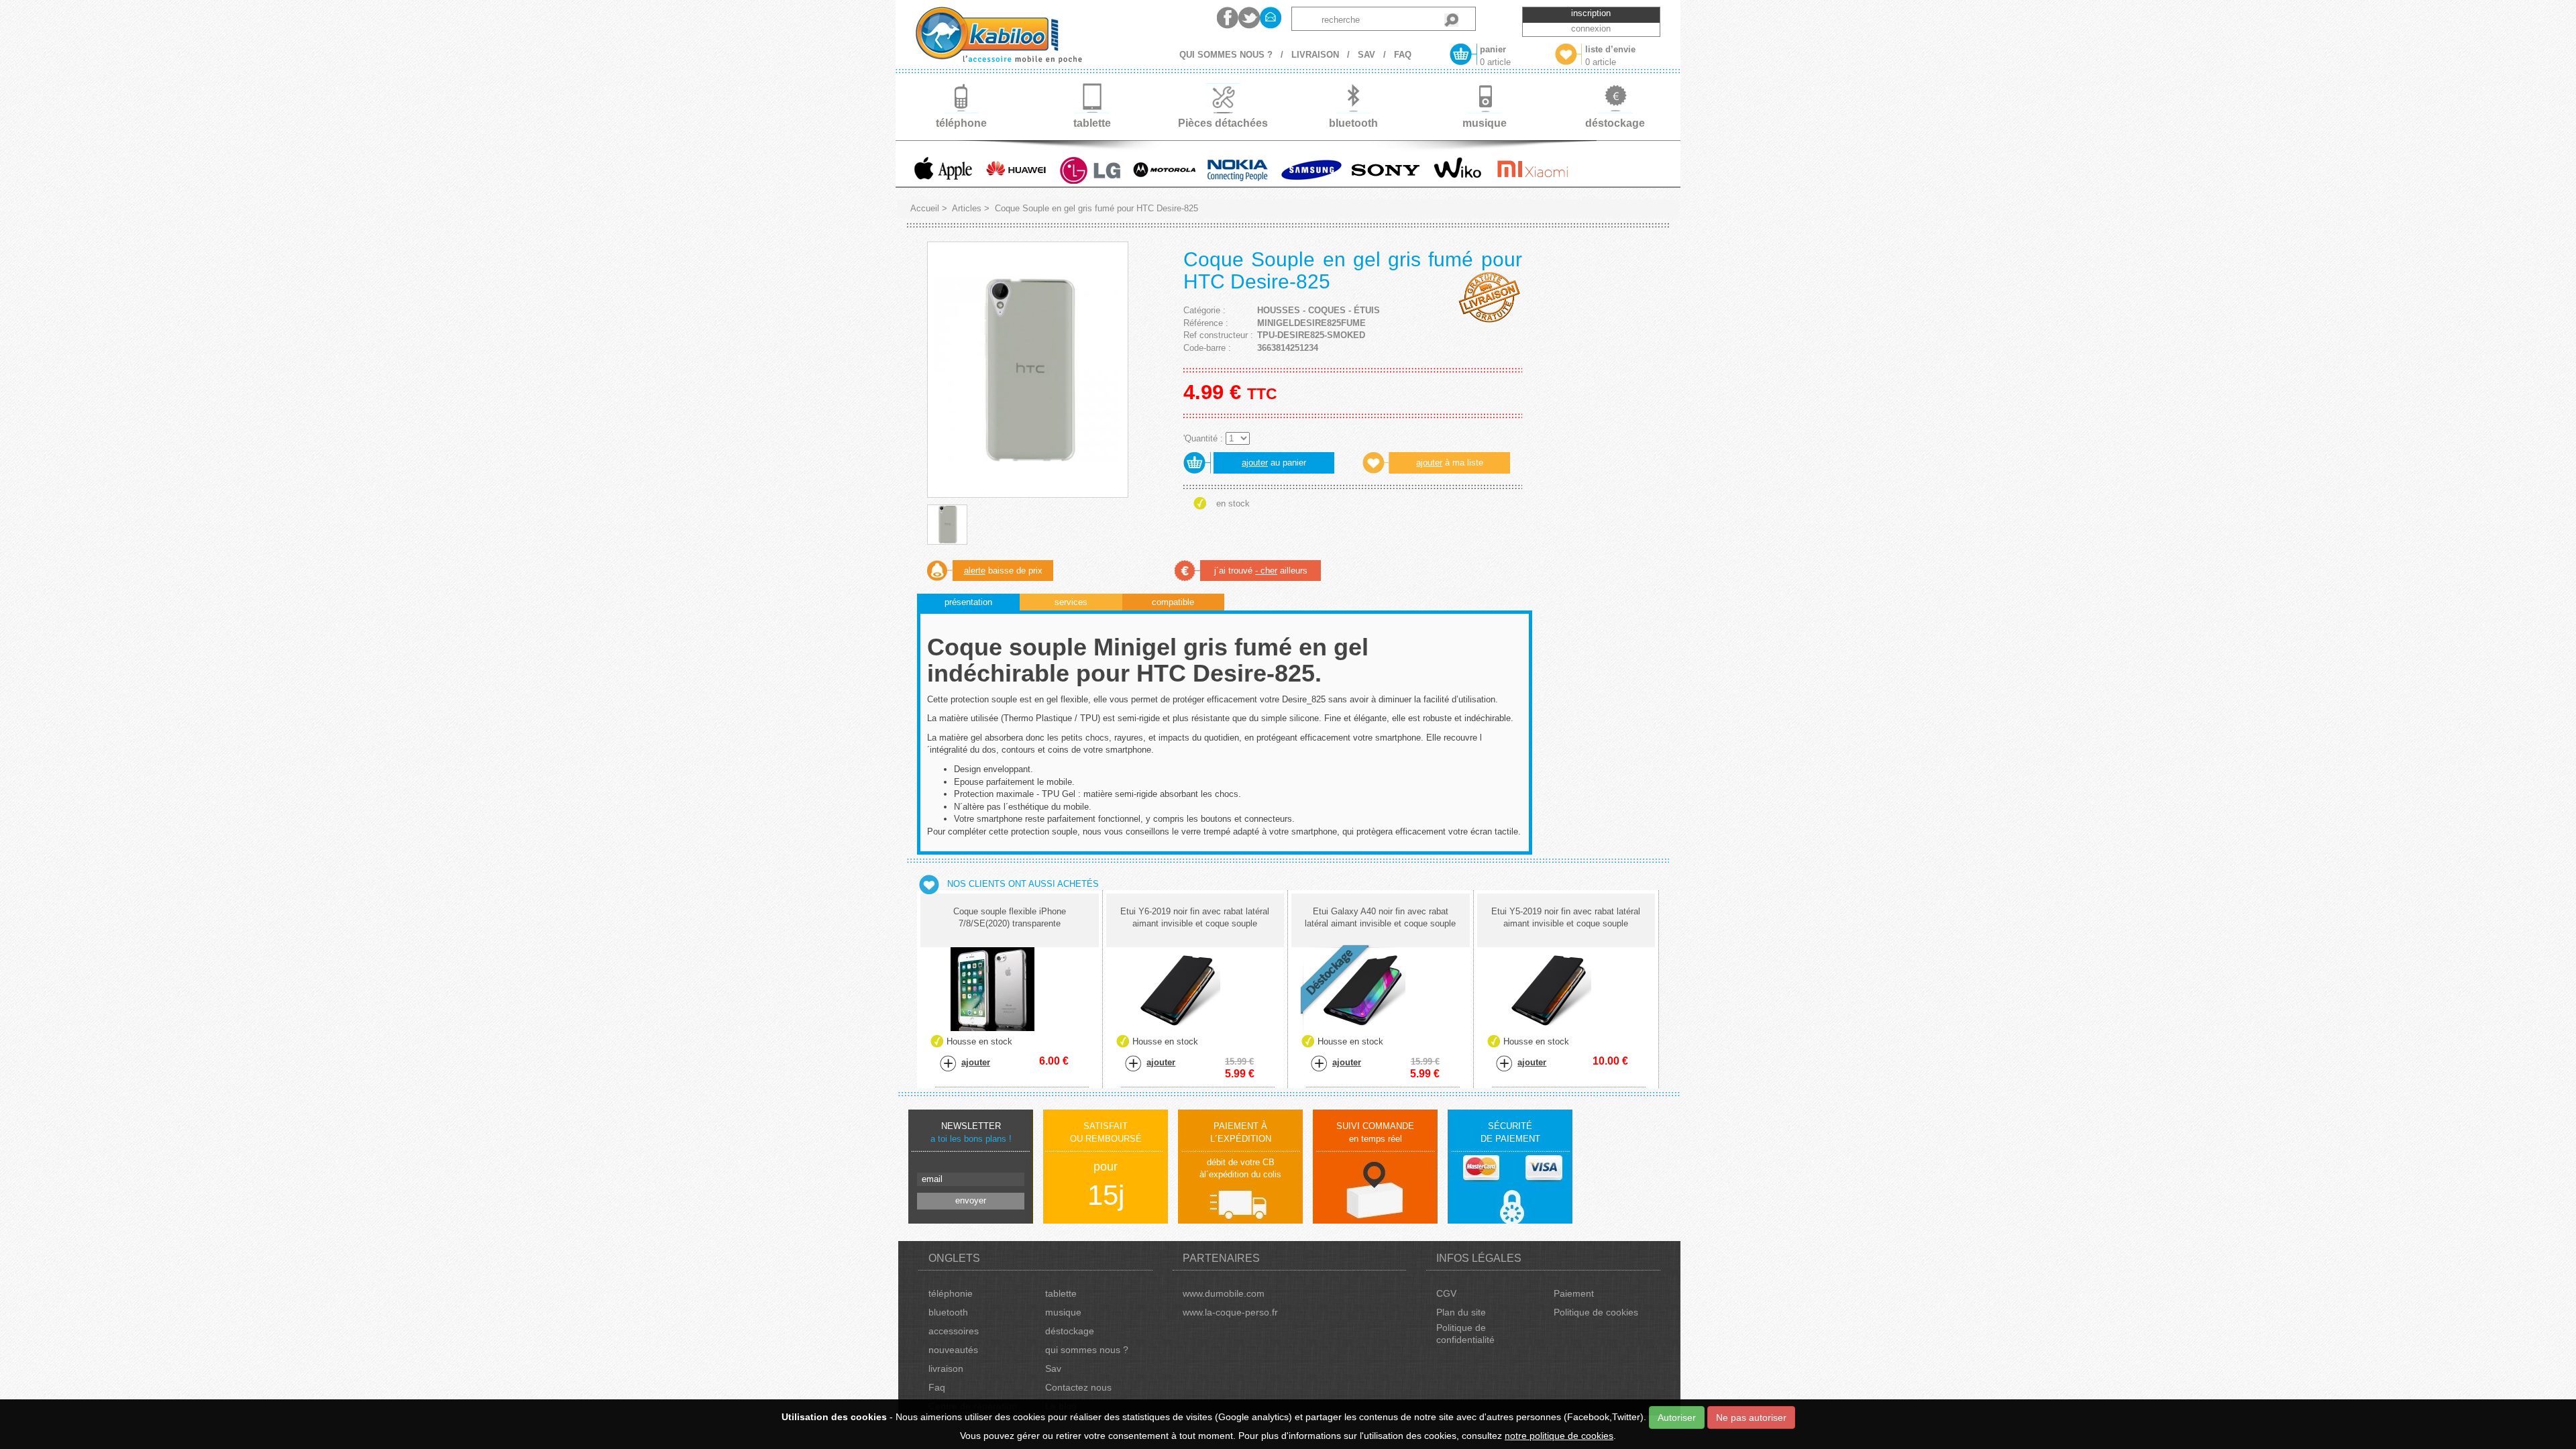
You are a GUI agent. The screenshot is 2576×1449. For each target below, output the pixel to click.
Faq (937, 1387)
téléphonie (951, 1293)
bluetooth (948, 1312)
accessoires (954, 1331)
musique (1063, 1312)
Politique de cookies (1596, 1312)
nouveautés (953, 1350)
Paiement (1574, 1293)
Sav (1053, 1368)
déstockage (1070, 1331)
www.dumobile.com (1224, 1293)
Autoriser (1677, 1417)
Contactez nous (1078, 1387)
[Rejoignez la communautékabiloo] (1228, 18)
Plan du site (1461, 1312)
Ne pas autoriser (1751, 1417)
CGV (1446, 1293)
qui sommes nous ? (1087, 1350)
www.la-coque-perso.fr (1230, 1312)
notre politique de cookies (1559, 1436)
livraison (946, 1368)
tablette (1061, 1293)
